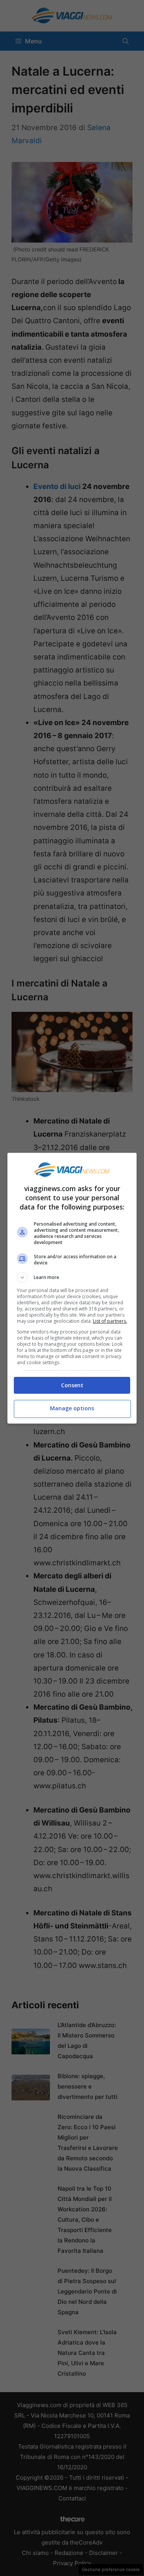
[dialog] (72, 1288)
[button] (72, 1277)
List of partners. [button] (110, 1321)
